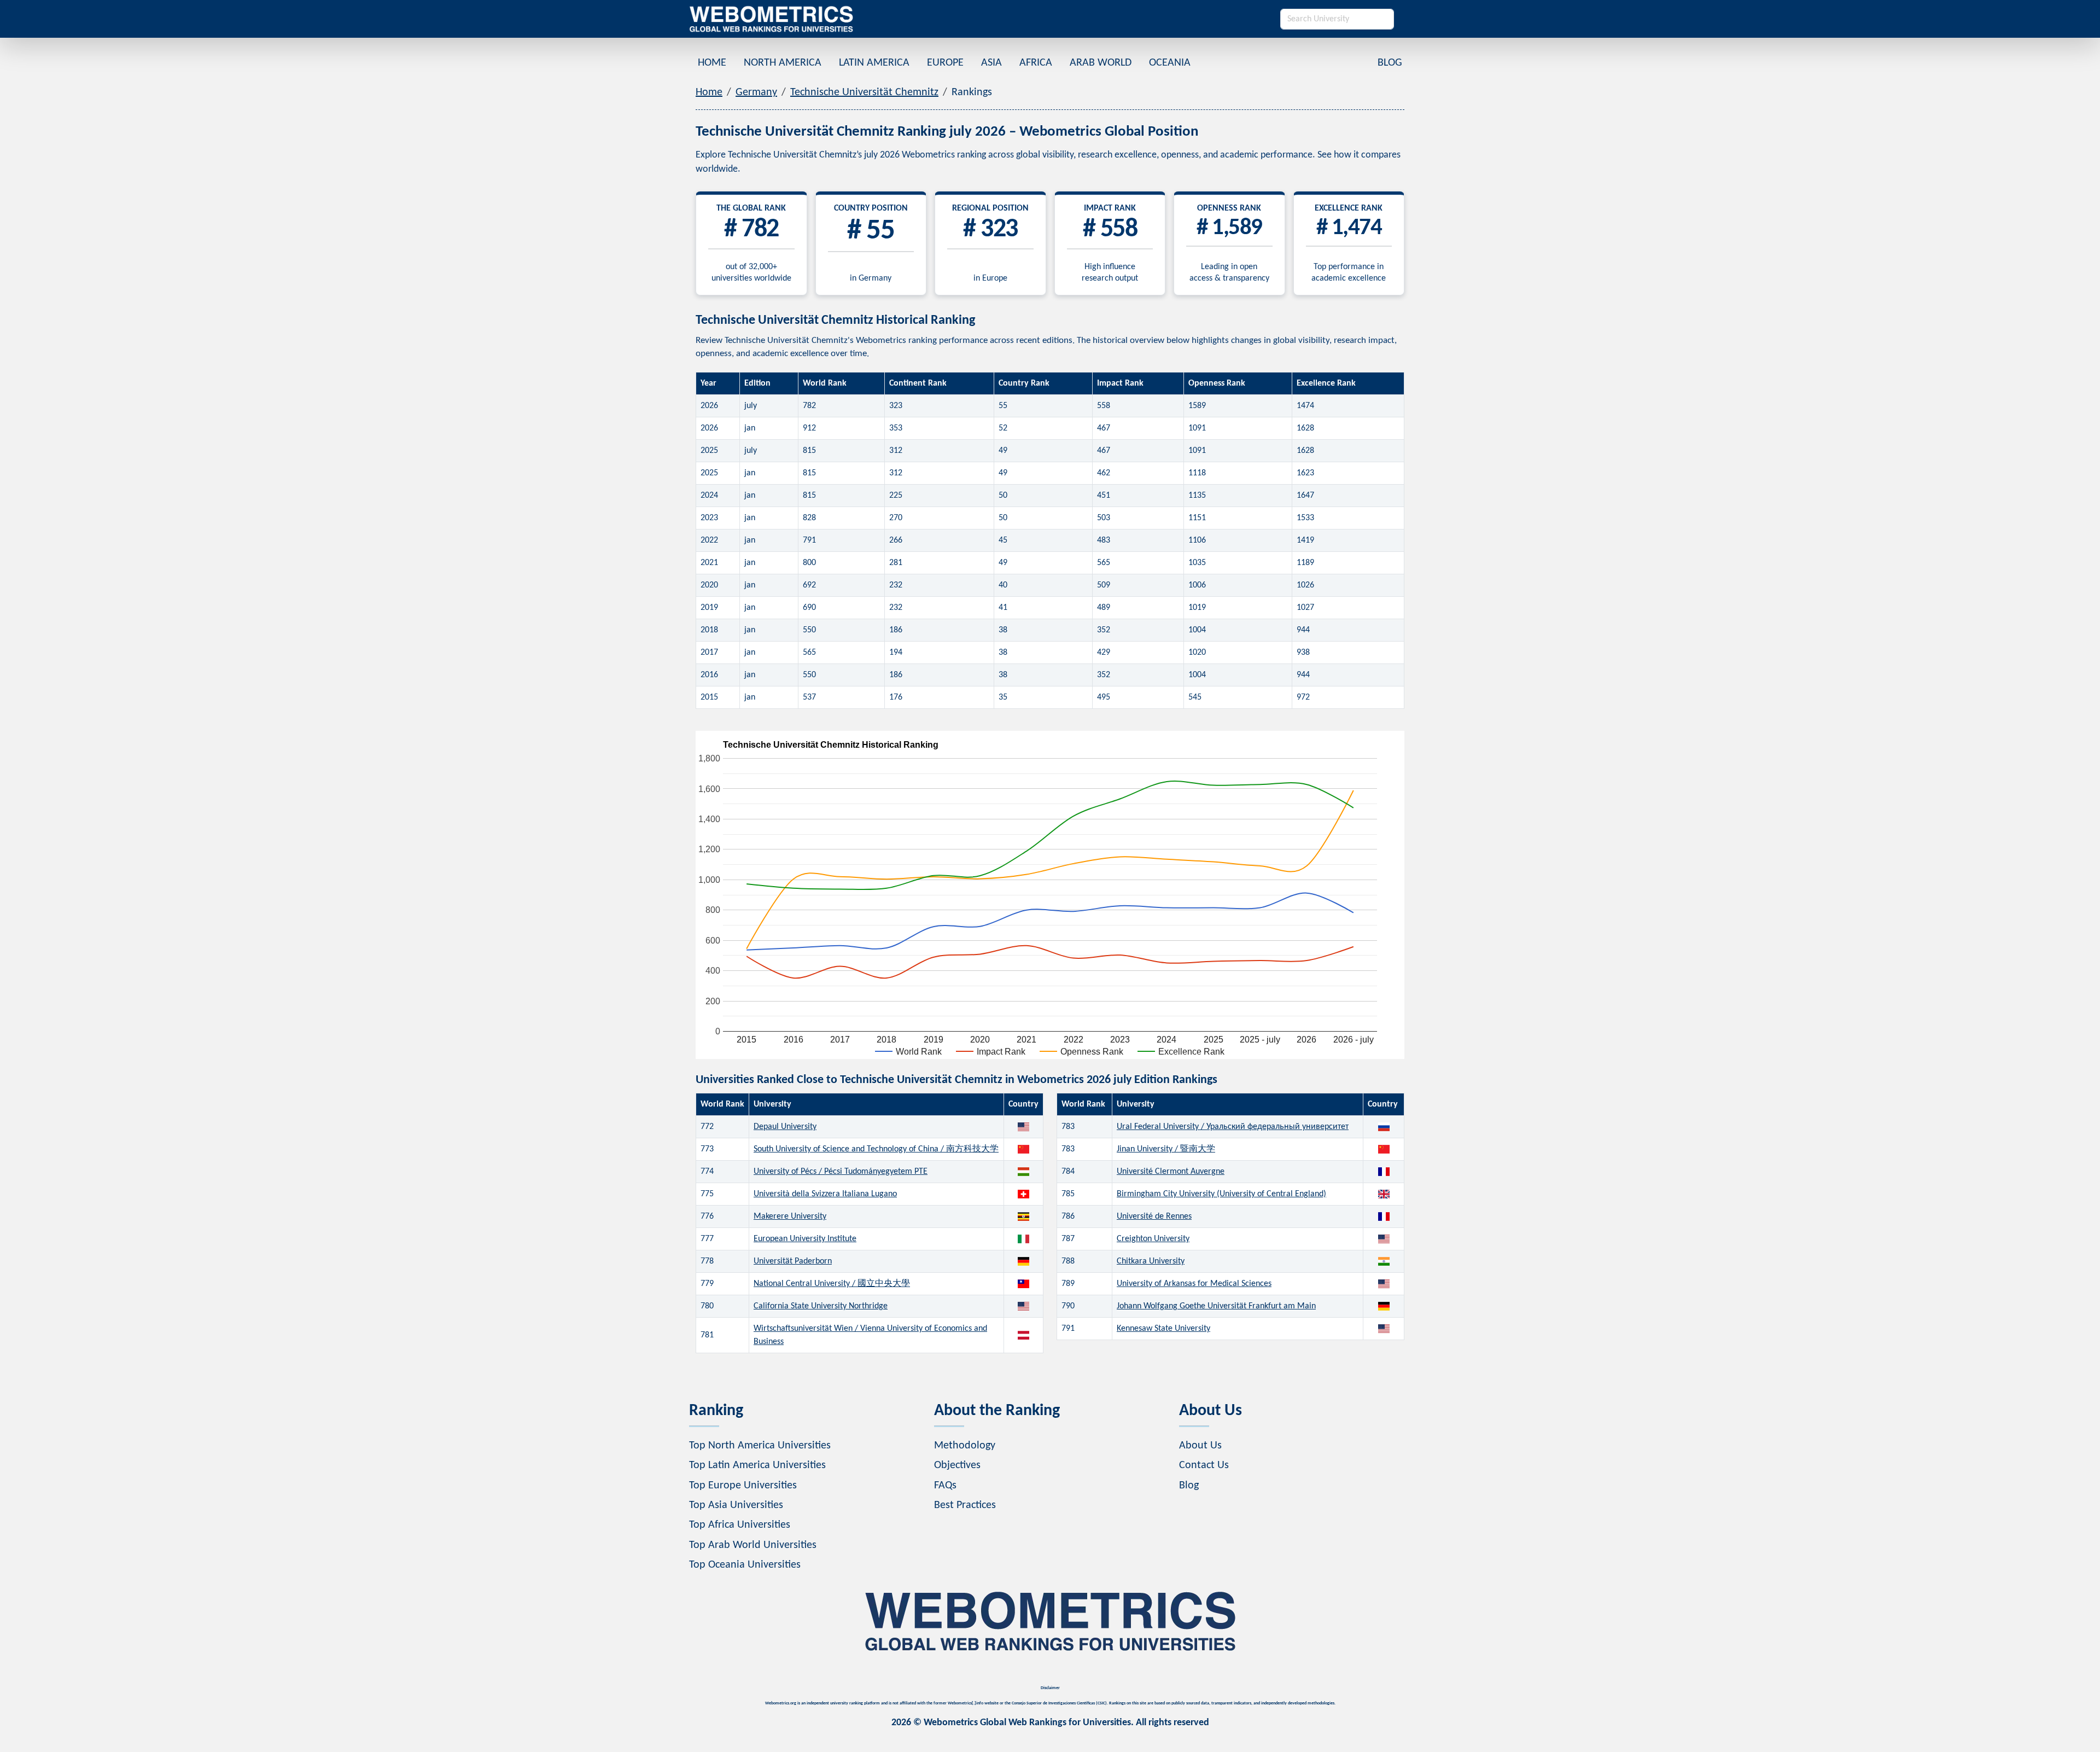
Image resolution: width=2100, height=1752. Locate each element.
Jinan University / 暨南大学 (1166, 1149)
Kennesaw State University (1163, 1329)
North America (783, 63)
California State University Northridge (821, 1306)
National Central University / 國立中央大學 (832, 1284)
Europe (945, 63)
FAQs (945, 1486)
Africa (1036, 63)
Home (712, 63)
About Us (1200, 1446)
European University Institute (805, 1239)
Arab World (1101, 63)
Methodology (965, 1446)
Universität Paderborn (793, 1261)
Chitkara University (1151, 1261)
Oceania (1170, 63)
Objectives (957, 1465)
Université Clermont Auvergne (1171, 1172)
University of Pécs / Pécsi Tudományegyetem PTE (841, 1172)
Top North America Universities (760, 1446)
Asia (991, 63)
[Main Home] (771, 19)
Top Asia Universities (736, 1505)
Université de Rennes (1154, 1216)
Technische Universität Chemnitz (864, 92)
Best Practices (965, 1505)
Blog (1390, 63)
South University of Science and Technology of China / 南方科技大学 (876, 1149)
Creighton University (1153, 1239)
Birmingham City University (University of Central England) (1221, 1194)
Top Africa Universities (740, 1525)
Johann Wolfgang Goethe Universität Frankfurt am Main (1216, 1306)
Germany (756, 92)
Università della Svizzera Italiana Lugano (825, 1194)
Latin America (874, 63)
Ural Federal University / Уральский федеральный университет (1233, 1127)
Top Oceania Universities (745, 1565)
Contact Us (1204, 1465)
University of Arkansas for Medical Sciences (1194, 1284)
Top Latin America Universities (757, 1465)
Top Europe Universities (743, 1486)
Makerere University (790, 1216)
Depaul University (785, 1127)
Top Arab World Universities (753, 1545)
